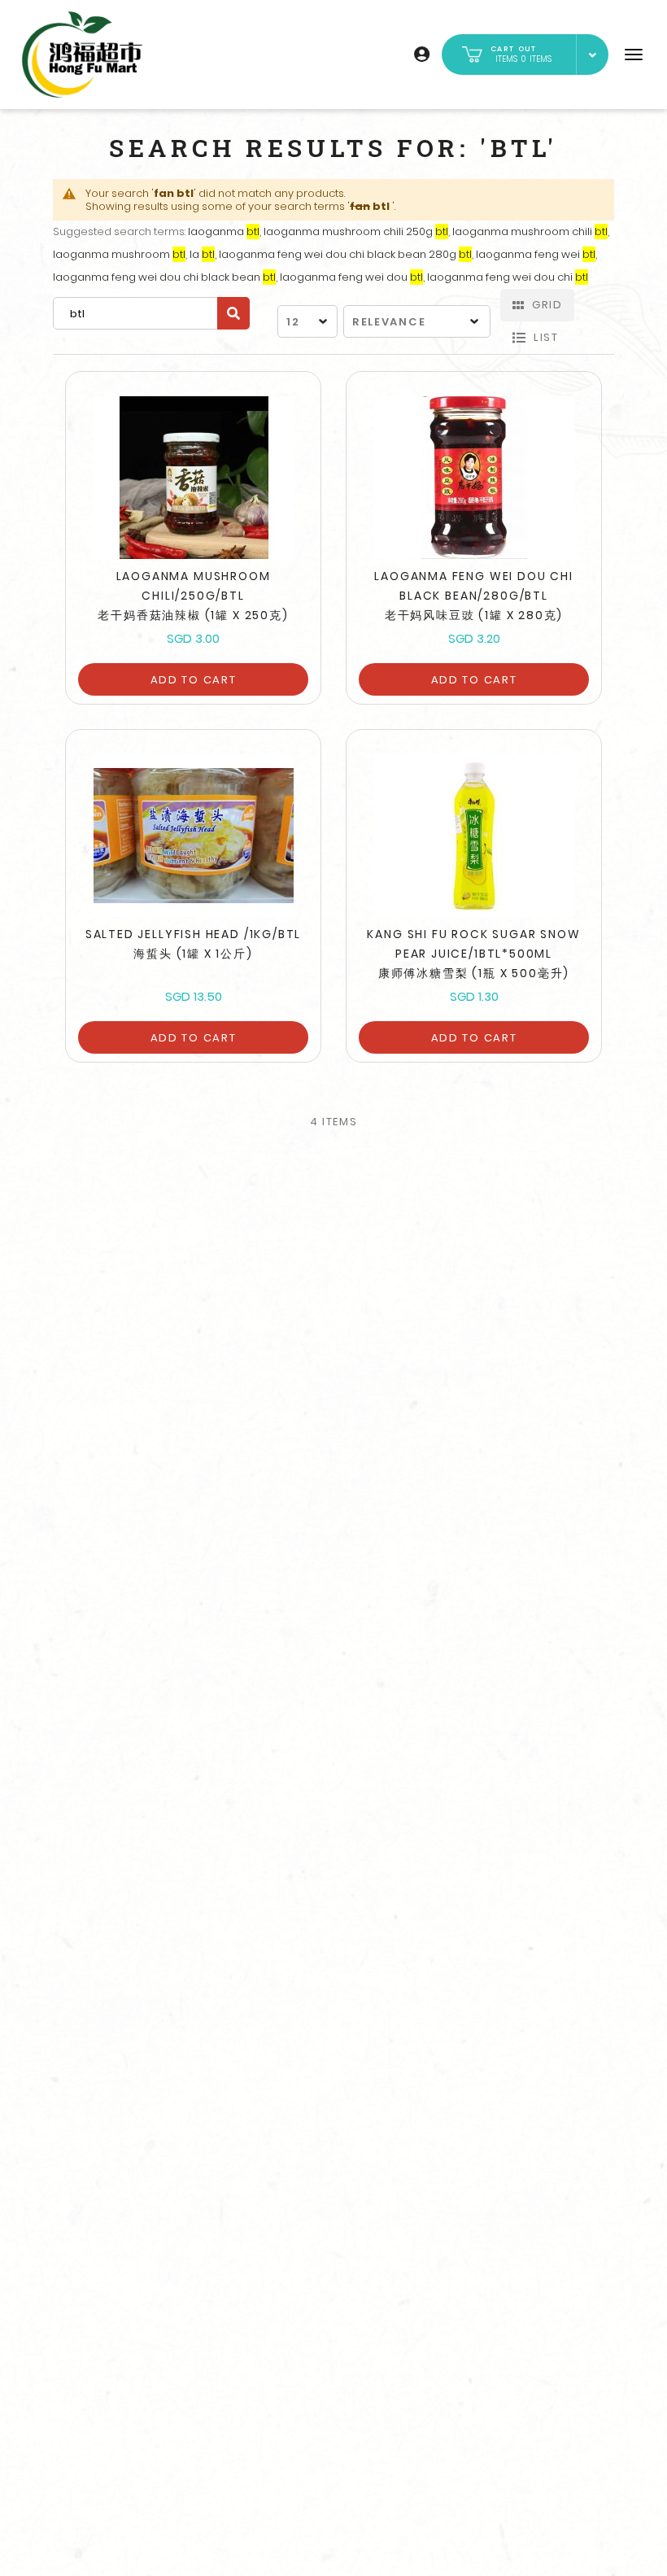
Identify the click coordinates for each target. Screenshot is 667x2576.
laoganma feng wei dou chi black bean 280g (345, 254)
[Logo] (82, 55)
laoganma (224, 231)
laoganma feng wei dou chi (508, 277)
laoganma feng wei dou (351, 277)
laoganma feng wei (536, 254)
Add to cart (194, 680)
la (202, 254)
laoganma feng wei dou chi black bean (164, 277)
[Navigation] (634, 55)
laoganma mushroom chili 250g (356, 231)
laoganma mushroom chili (530, 231)
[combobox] (151, 313)
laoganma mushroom (119, 254)
